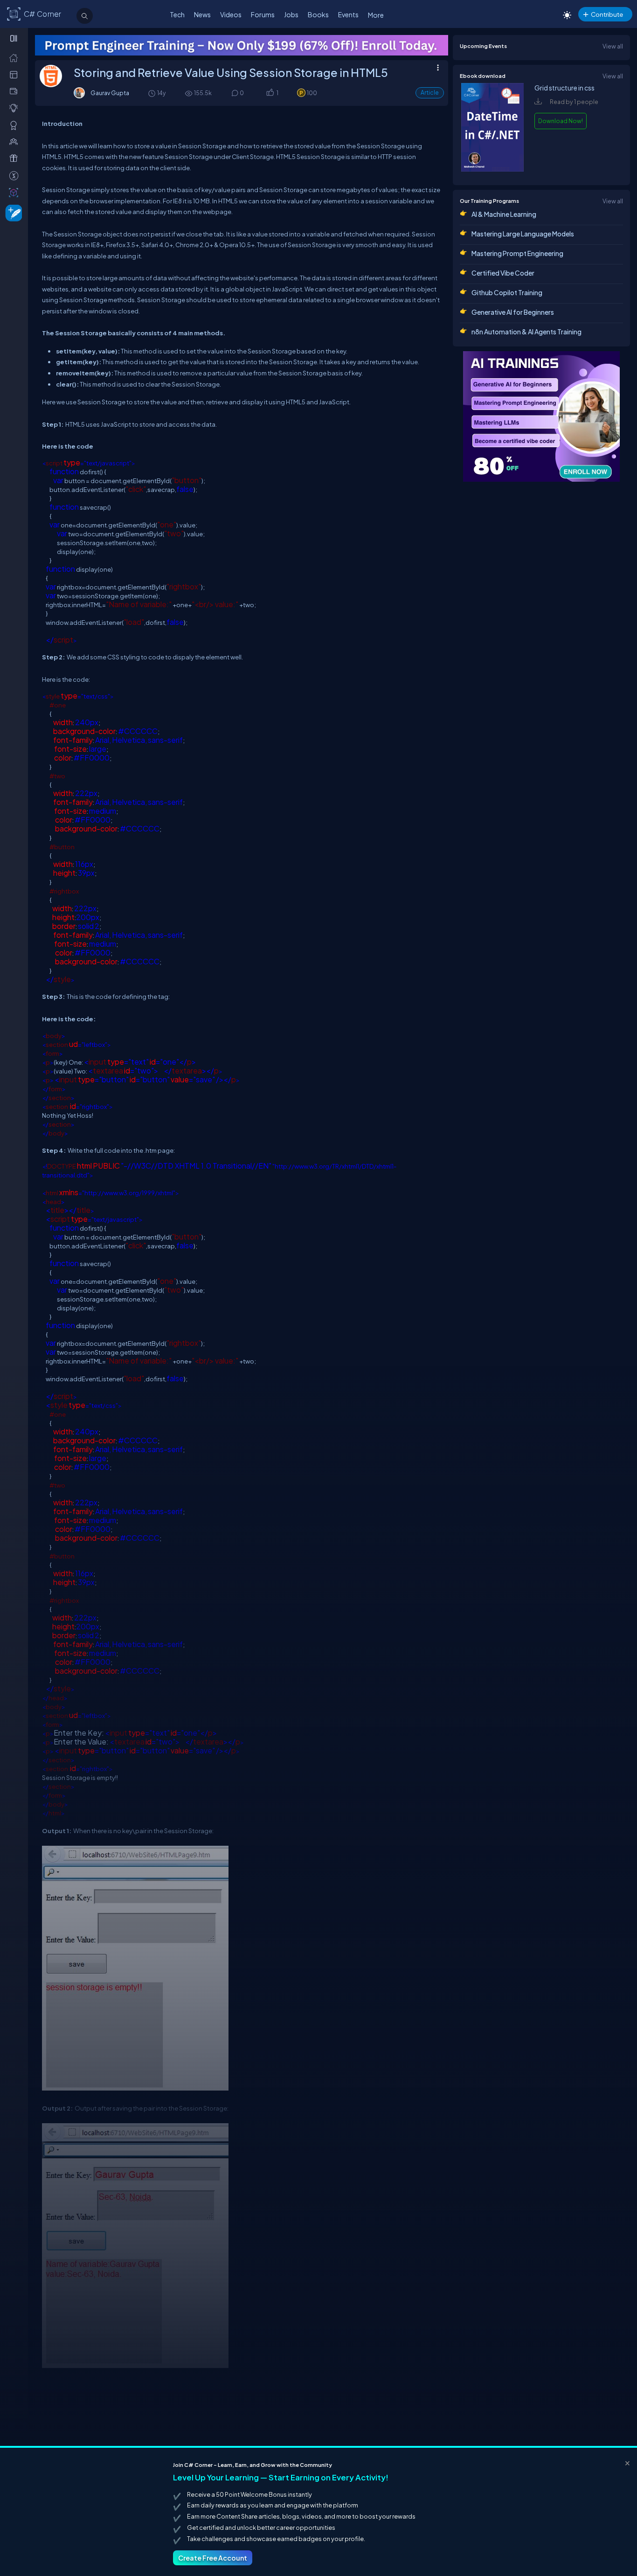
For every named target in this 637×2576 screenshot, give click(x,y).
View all (613, 46)
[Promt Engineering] (541, 416)
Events (348, 14)
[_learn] (16, 108)
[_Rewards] (16, 175)
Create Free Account (213, 2558)
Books (318, 14)
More (376, 15)
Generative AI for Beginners (513, 312)
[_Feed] (16, 57)
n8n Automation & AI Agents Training (526, 332)
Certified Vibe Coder (503, 273)
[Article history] (152, 93)
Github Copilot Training (507, 292)
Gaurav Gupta (110, 93)
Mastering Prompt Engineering (517, 253)
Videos (231, 14)
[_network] (16, 141)
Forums (263, 14)
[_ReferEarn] (16, 158)
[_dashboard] (16, 74)
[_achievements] (16, 125)
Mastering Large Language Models (523, 234)
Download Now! (561, 121)
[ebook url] (492, 169)
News (202, 14)
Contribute (607, 14)
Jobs (291, 14)
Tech (177, 14)
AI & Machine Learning (504, 214)
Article (430, 93)
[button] (270, 93)
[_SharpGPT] (16, 192)
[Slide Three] (242, 45)
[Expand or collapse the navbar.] (15, 38)
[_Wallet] (16, 91)
